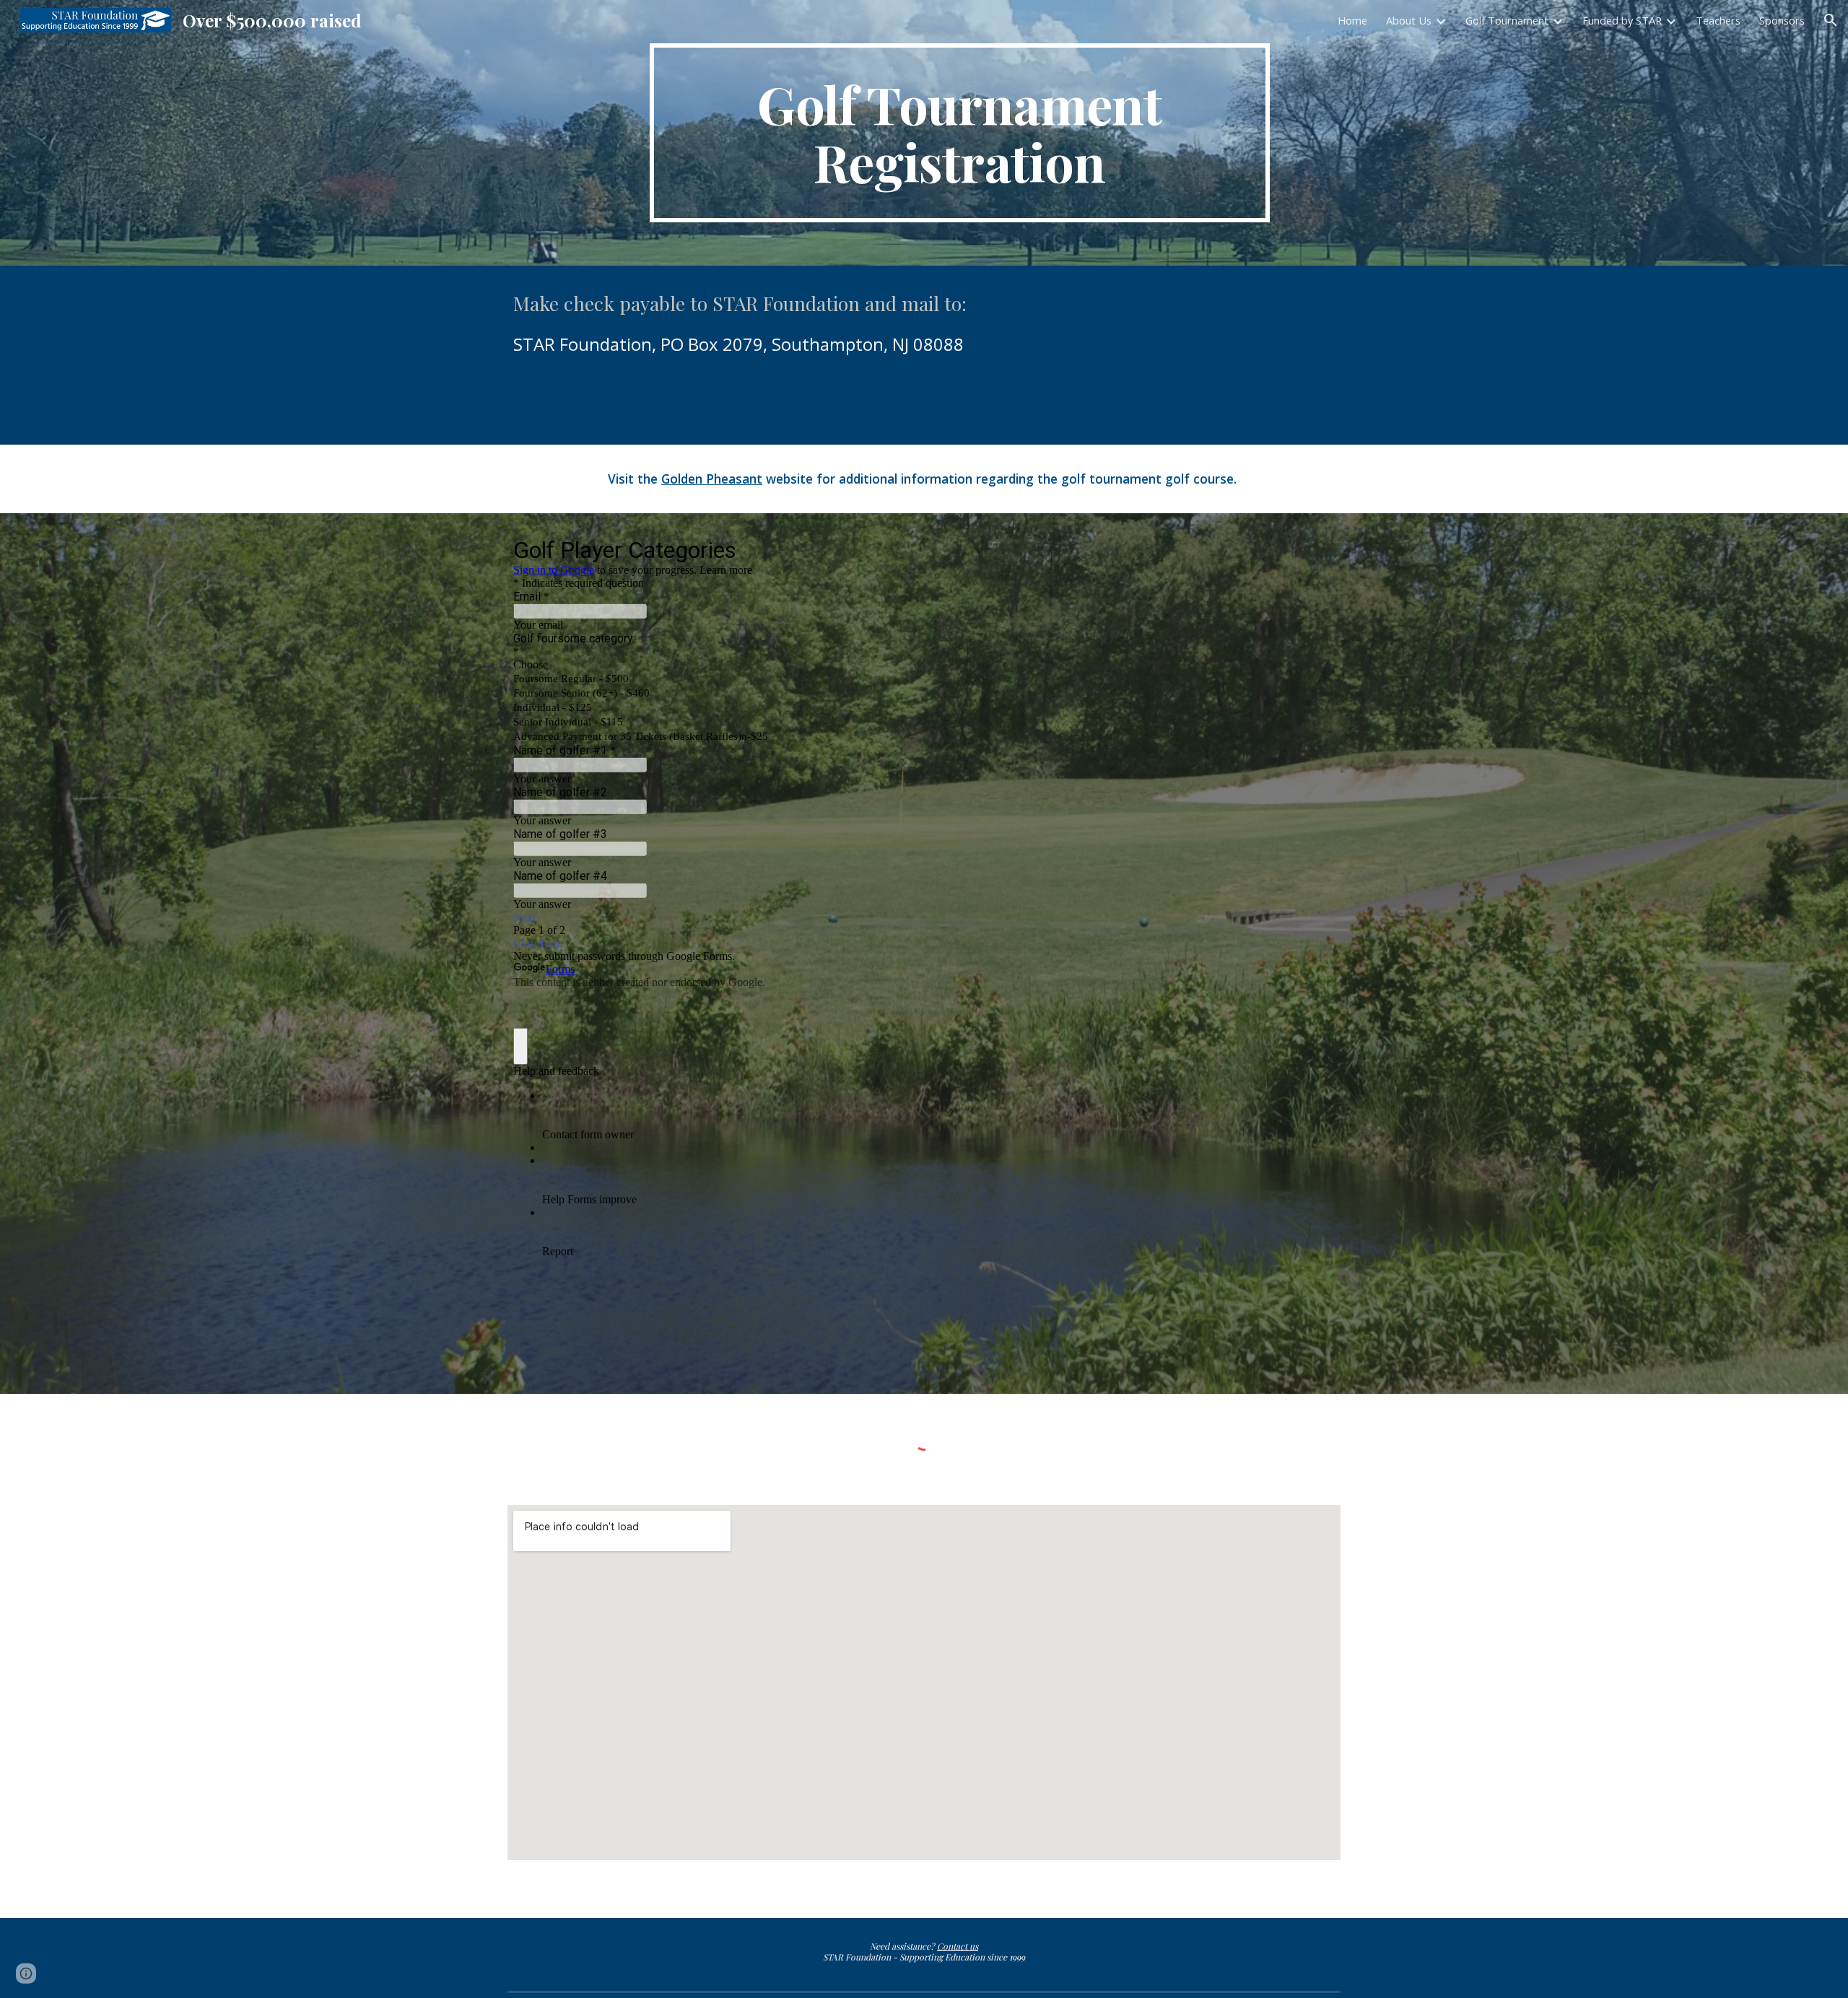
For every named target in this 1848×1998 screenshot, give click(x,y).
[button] (1831, 20)
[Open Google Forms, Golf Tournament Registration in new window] (1313, 549)
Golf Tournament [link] (1507, 20)
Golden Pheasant (712, 479)
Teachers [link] (1718, 20)
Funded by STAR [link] (1622, 20)
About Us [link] (1409, 20)
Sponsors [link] (1782, 20)
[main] (959, 133)
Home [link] (1352, 20)
